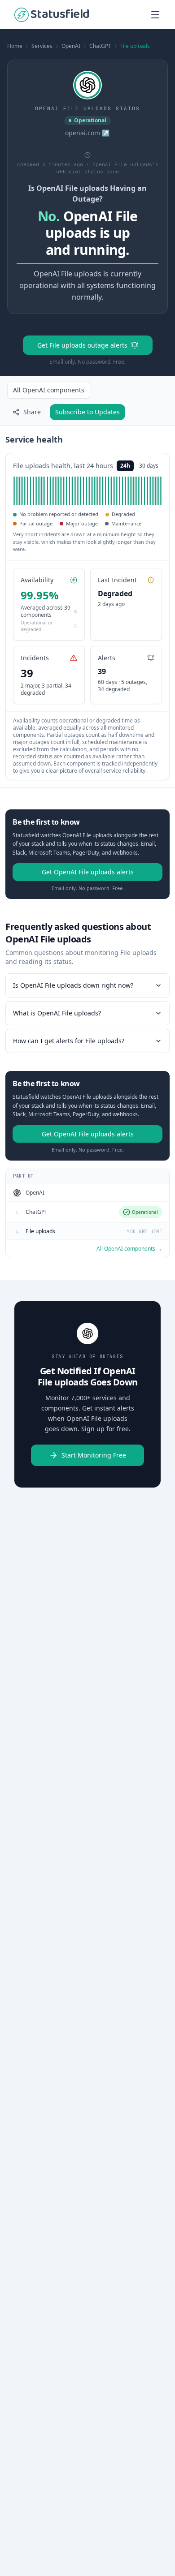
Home (15, 46)
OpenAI (71, 46)
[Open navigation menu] (155, 15)
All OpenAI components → (129, 1249)
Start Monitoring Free (94, 1455)
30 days (149, 466)
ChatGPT (100, 46)
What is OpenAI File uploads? (57, 1013)
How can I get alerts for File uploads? (69, 1041)
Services (42, 46)
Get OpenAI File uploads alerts (88, 872)
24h (125, 466)
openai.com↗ (87, 133)
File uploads (135, 46)
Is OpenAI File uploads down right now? (73, 985)
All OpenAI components (49, 390)
